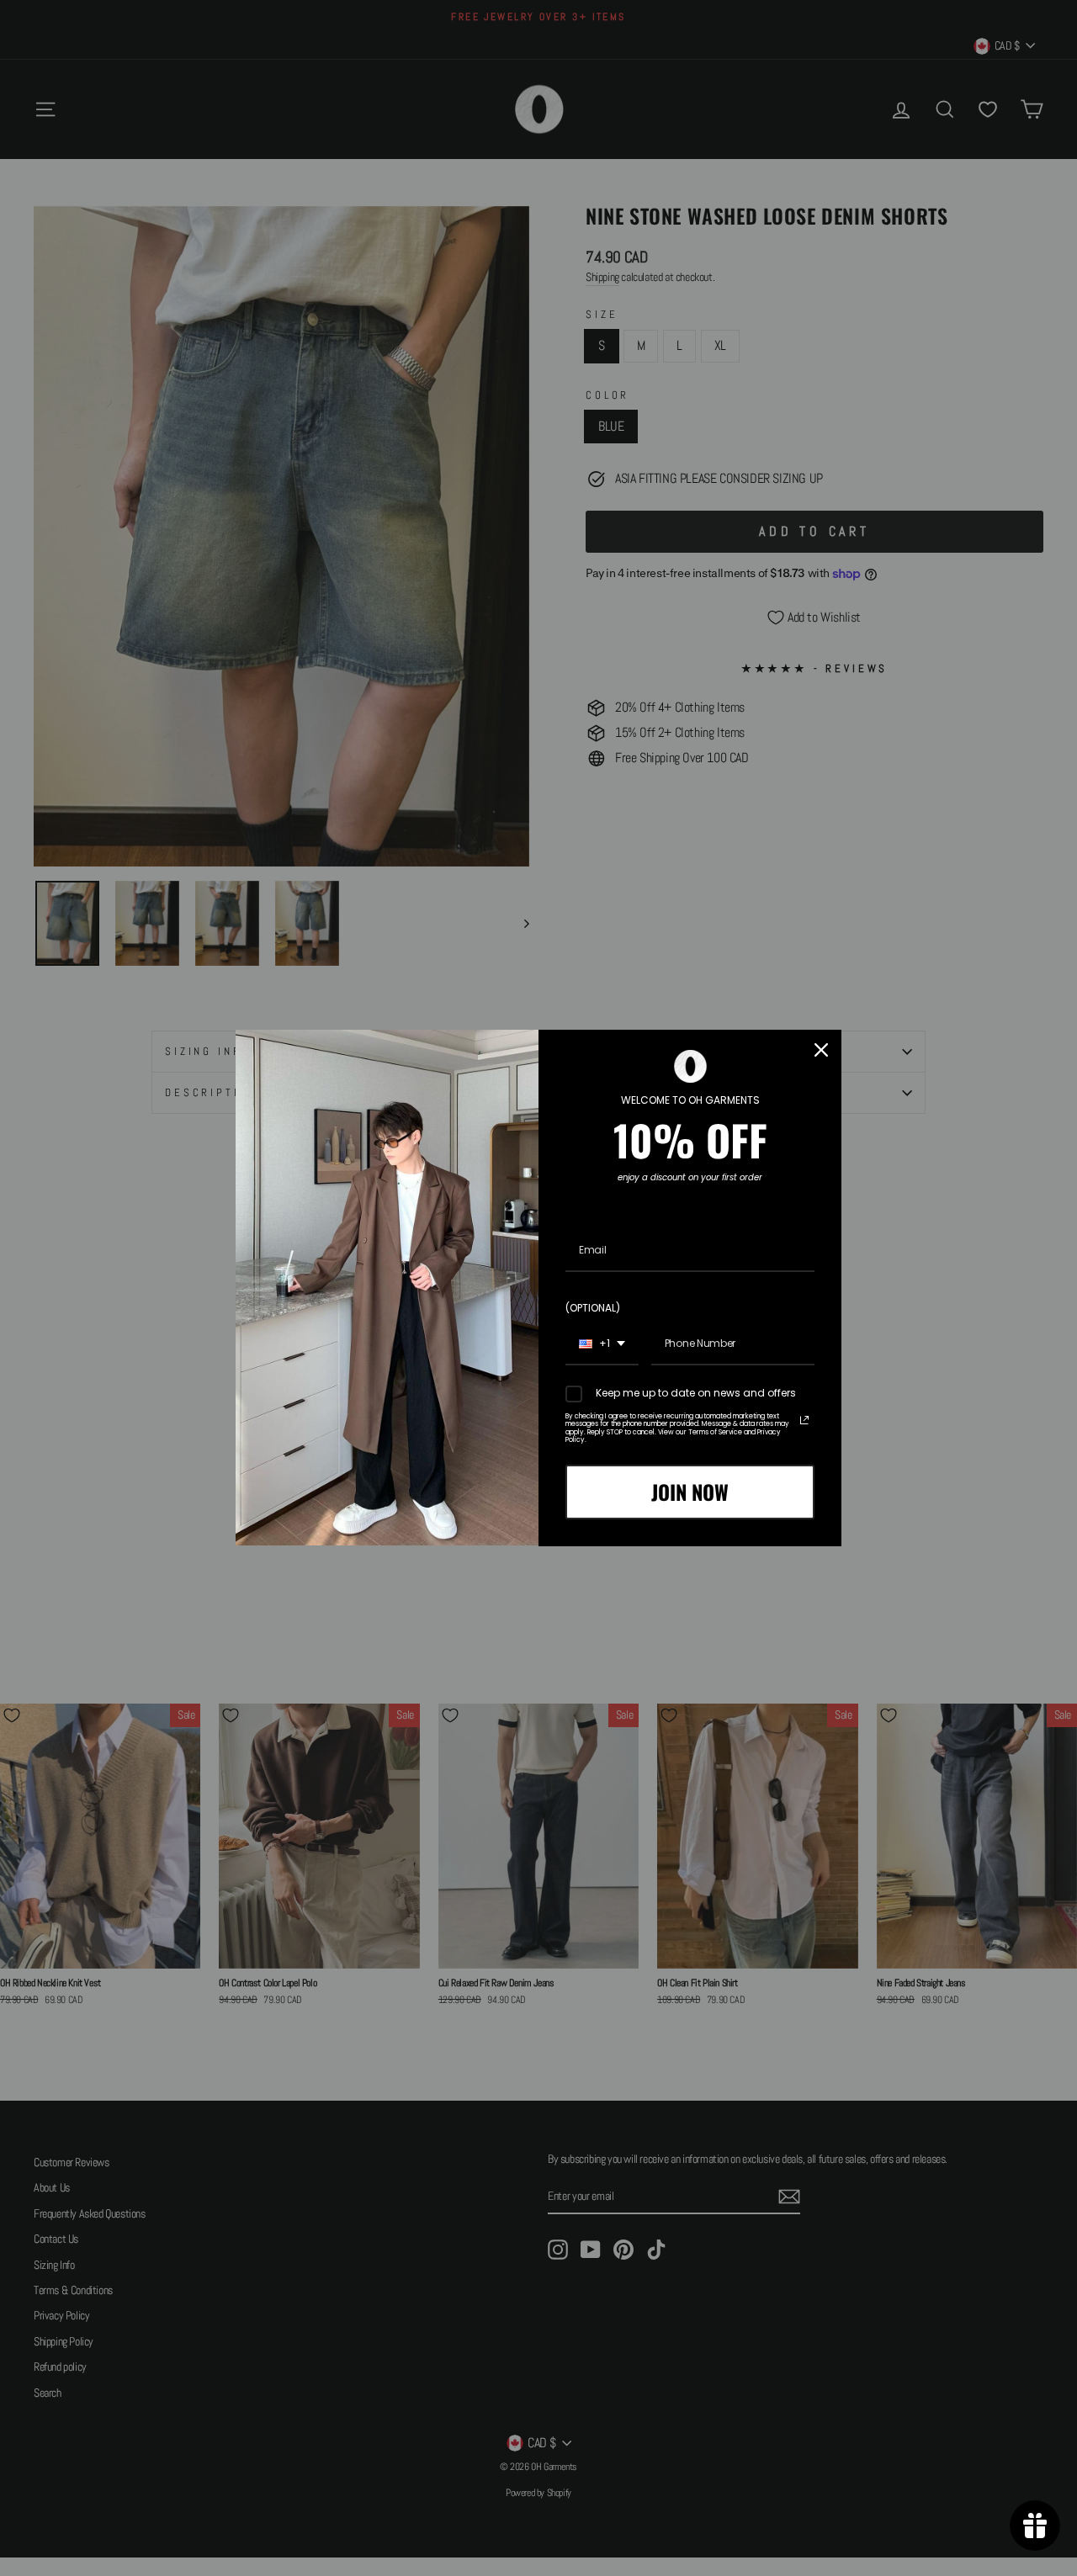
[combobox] (602, 1344)
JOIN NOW (690, 1492)
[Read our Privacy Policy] (804, 1420)
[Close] (821, 1050)
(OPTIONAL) (593, 1308)
